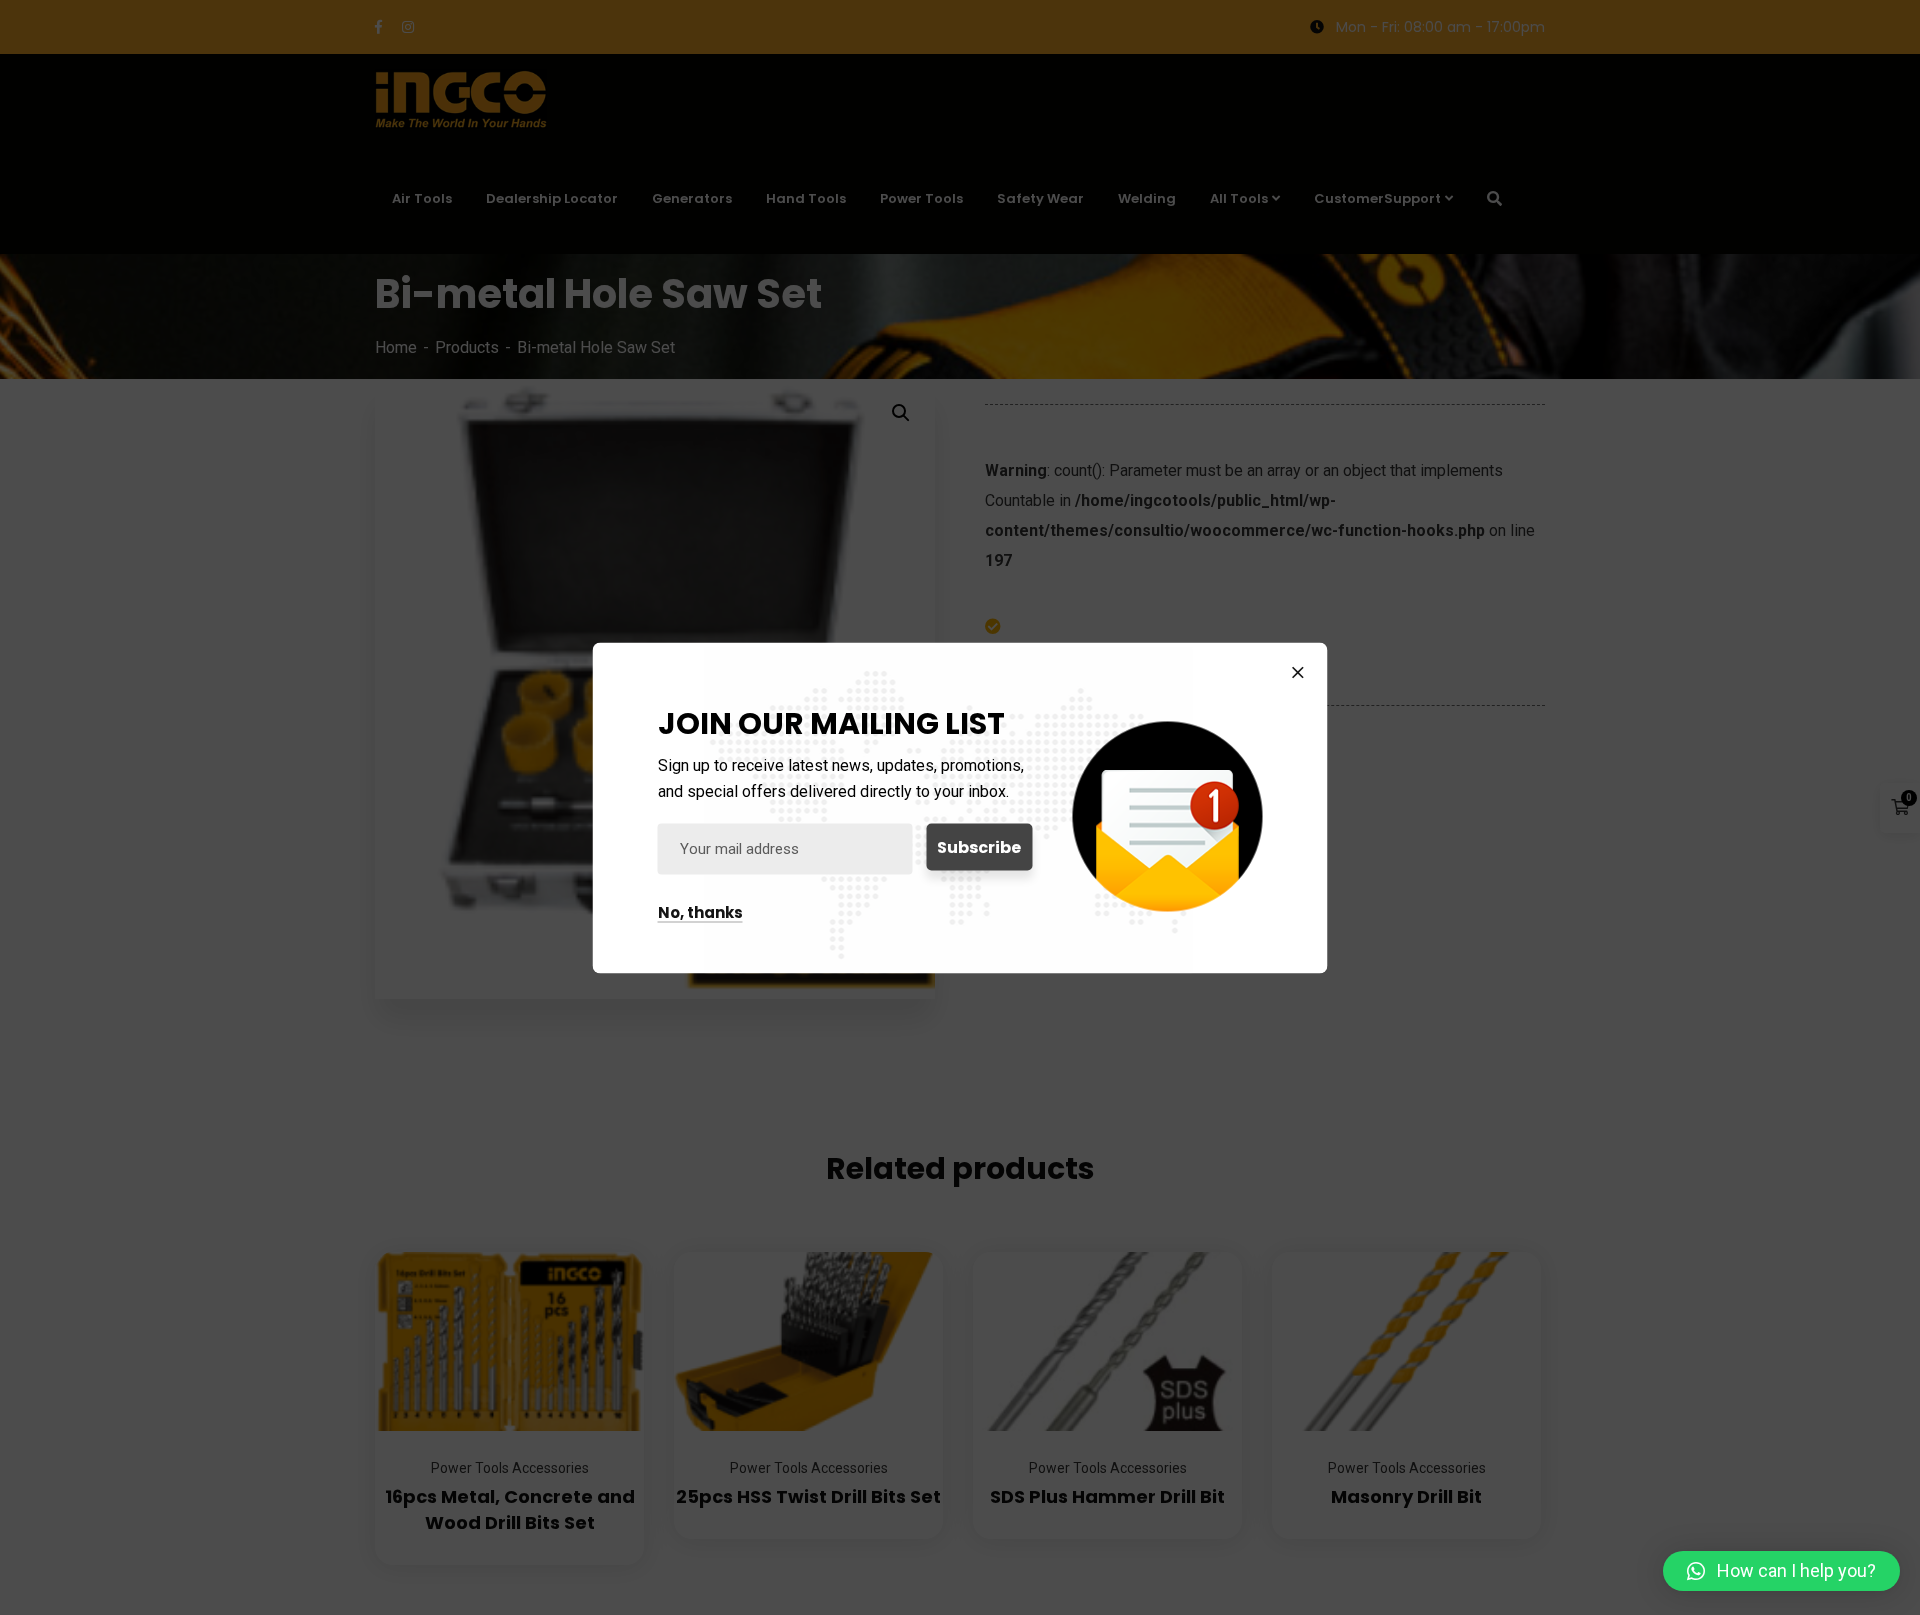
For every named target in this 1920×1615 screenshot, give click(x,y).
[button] (1781, 1571)
